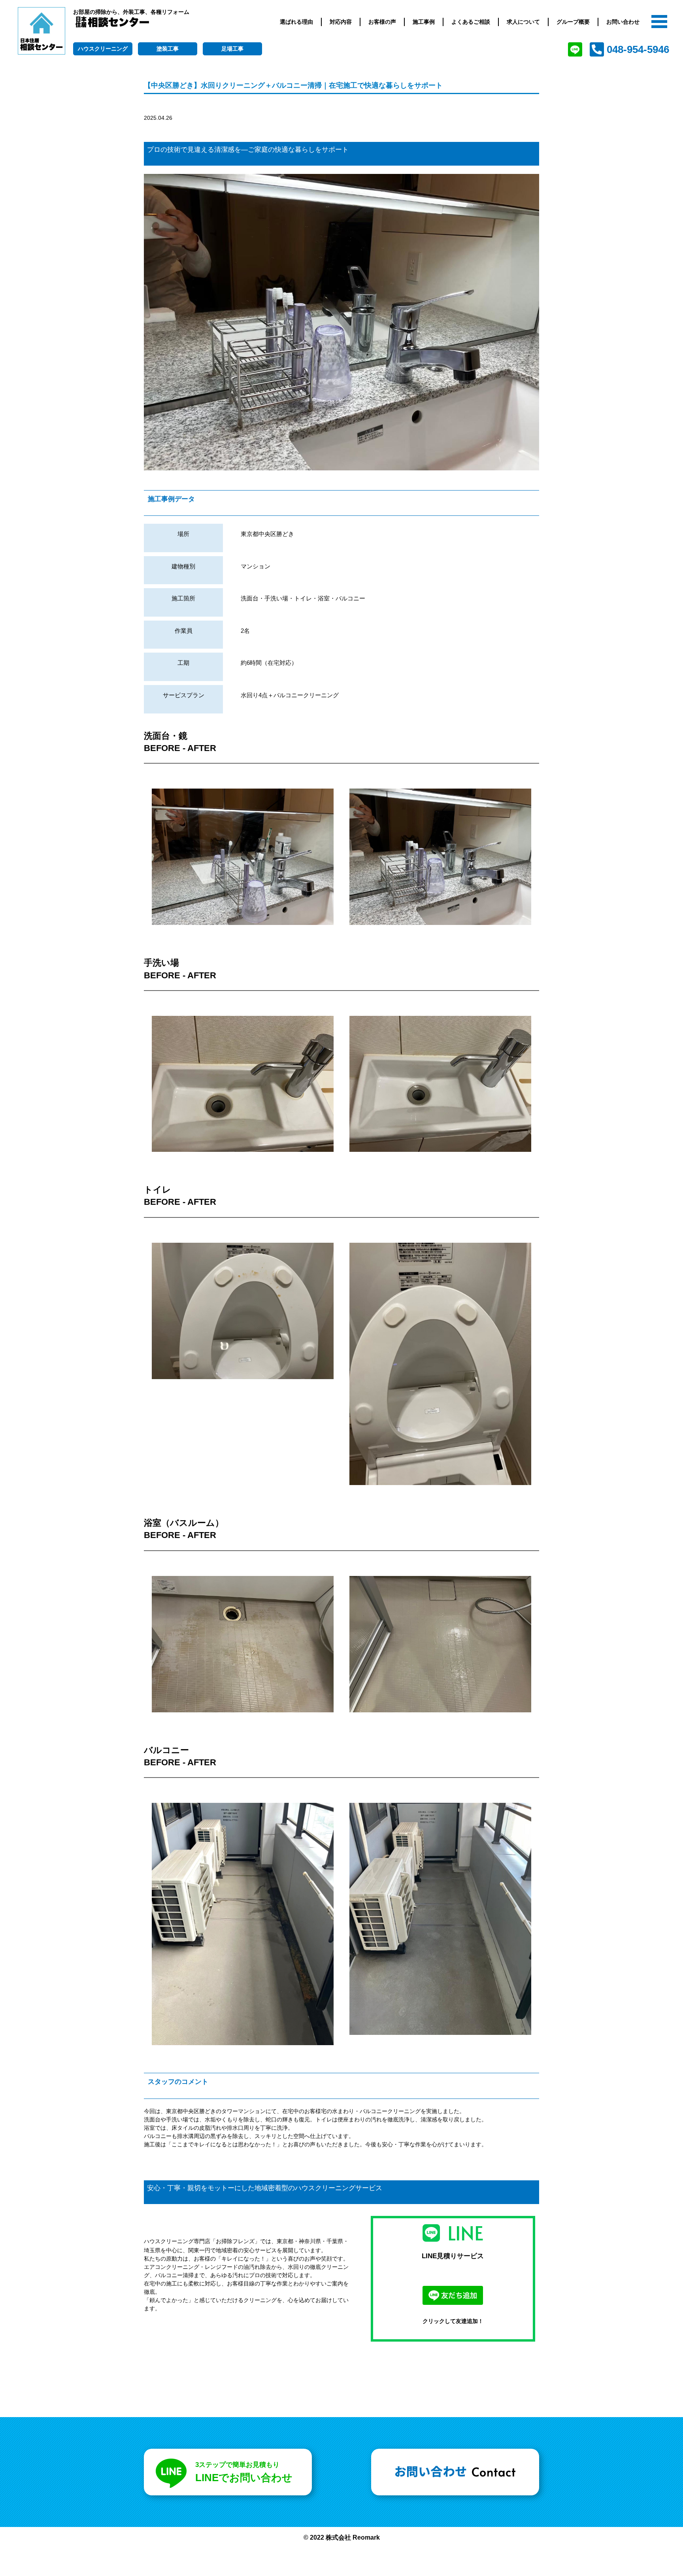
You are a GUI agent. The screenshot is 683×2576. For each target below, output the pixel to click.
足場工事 (232, 49)
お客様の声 (382, 22)
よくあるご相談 (471, 22)
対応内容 (341, 22)
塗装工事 (168, 49)
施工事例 (424, 22)
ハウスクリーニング (103, 49)
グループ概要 (573, 22)
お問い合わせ (623, 22)
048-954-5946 (638, 49)
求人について (523, 22)
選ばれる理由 (296, 22)
